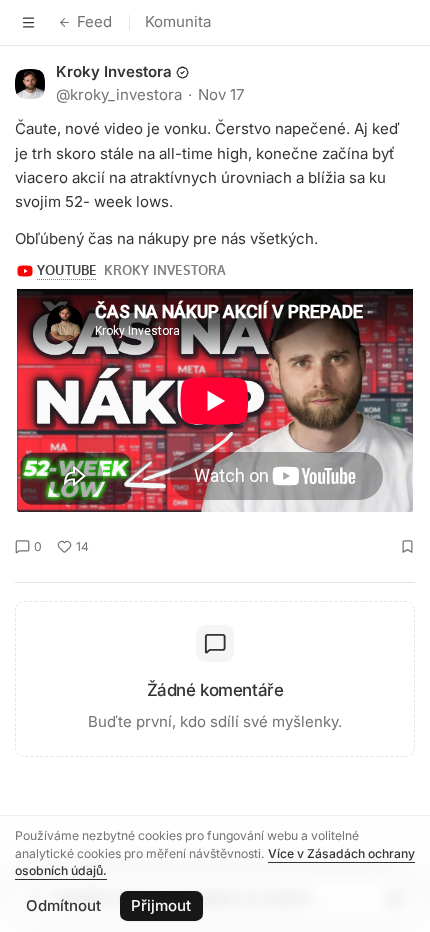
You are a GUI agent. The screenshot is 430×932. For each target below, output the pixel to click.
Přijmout (161, 905)
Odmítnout (63, 905)
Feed (94, 21)
